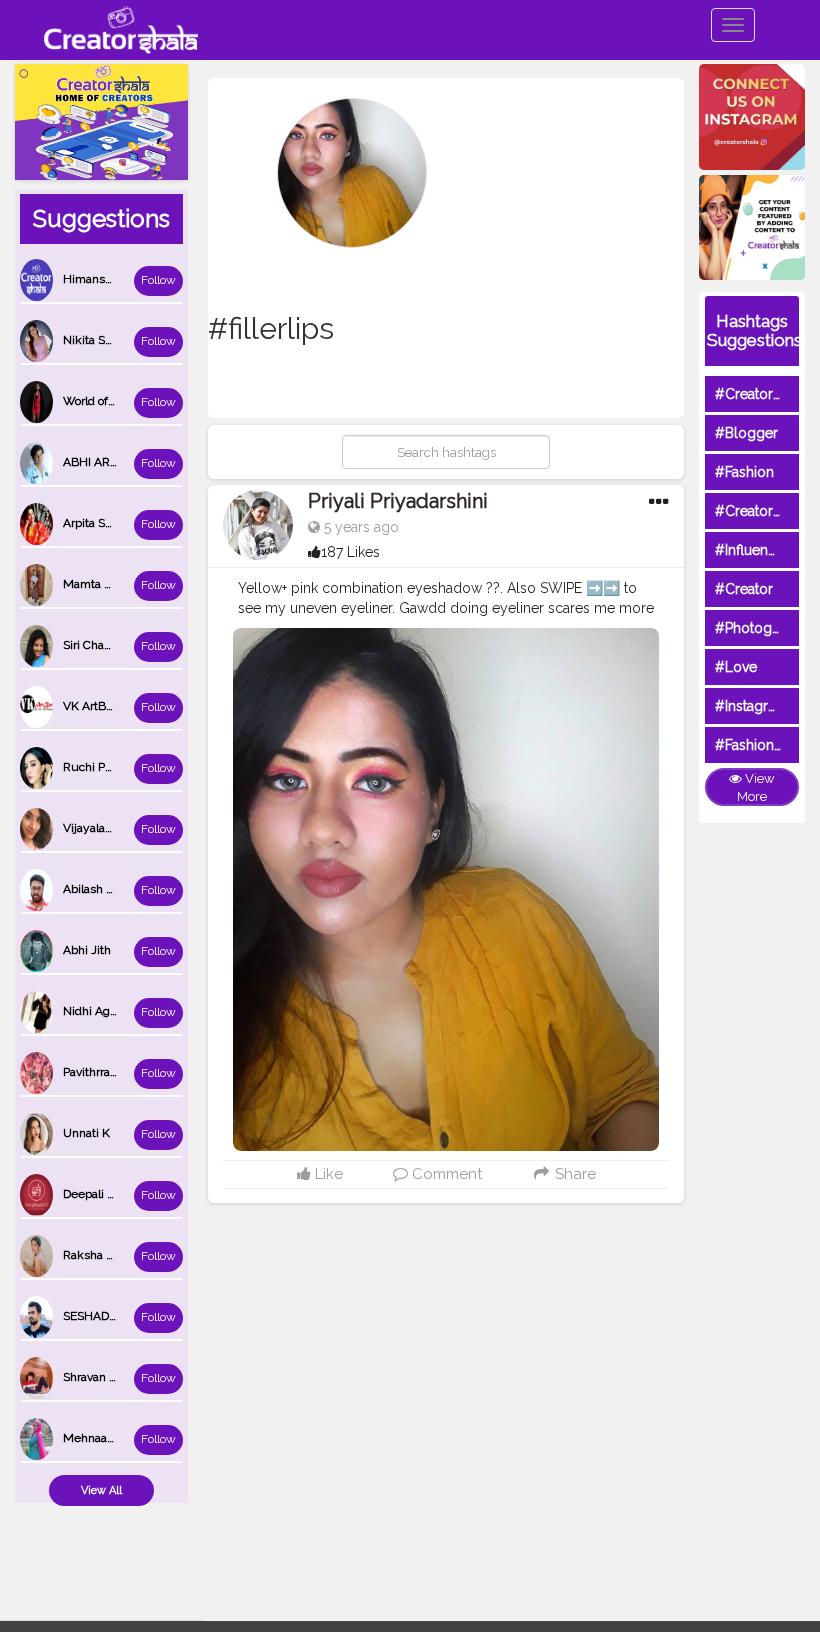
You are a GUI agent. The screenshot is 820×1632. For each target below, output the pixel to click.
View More (756, 788)
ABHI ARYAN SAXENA (123, 462)
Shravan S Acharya (113, 1377)
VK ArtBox (90, 706)
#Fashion (744, 472)
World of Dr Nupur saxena (133, 401)
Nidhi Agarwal (101, 1011)
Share (573, 1174)
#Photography (762, 628)
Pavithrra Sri (95, 1072)
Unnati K (86, 1133)
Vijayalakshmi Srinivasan (130, 828)
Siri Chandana (100, 645)
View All (101, 1490)
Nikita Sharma (101, 340)
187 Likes (350, 552)
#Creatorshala (760, 394)
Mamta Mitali (98, 584)
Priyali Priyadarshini (398, 501)
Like (327, 1174)
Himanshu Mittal (108, 279)
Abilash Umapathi (111, 889)
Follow (158, 280)
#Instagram (751, 706)
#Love (736, 667)
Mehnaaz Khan (104, 1438)
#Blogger (746, 433)
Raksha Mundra (106, 1255)
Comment (445, 1174)
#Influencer (752, 550)
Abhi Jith (87, 950)
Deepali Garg (98, 1194)
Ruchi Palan (95, 767)
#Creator (744, 589)
